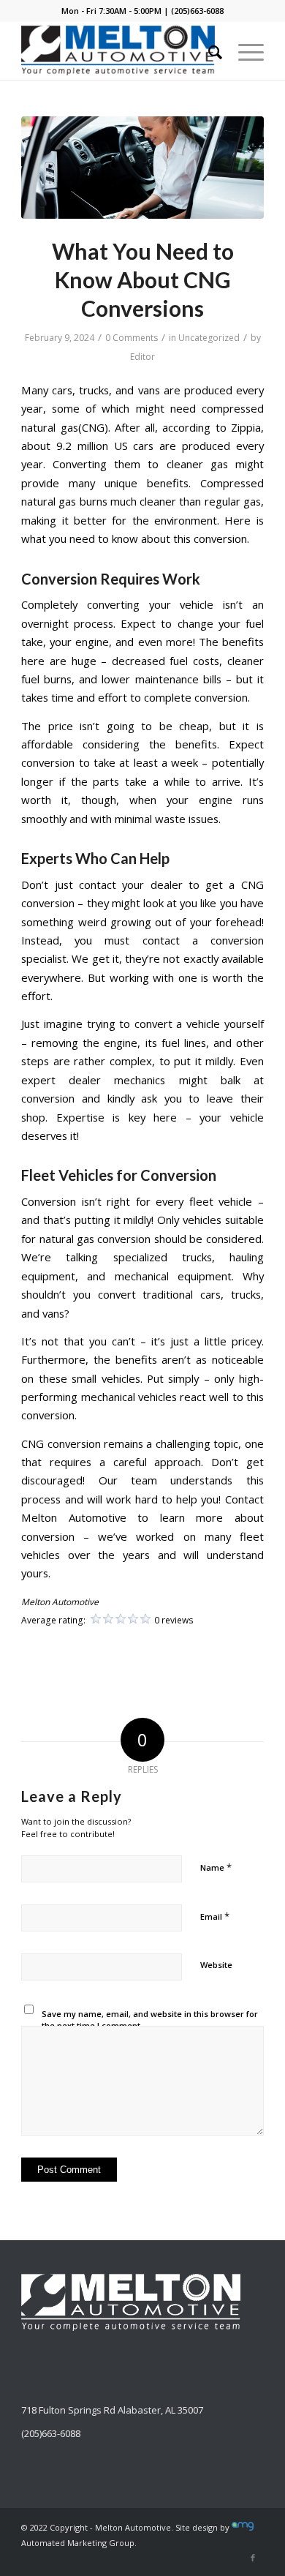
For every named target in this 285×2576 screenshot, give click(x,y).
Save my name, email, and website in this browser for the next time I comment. (150, 2020)
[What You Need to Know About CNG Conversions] (142, 168)
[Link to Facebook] (253, 2558)
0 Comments (132, 338)
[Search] (208, 50)
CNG (33, 1443)
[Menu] (244, 50)
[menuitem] (208, 50)
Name (216, 1867)
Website (216, 1965)
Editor (142, 357)
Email (215, 1916)
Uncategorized (209, 338)
